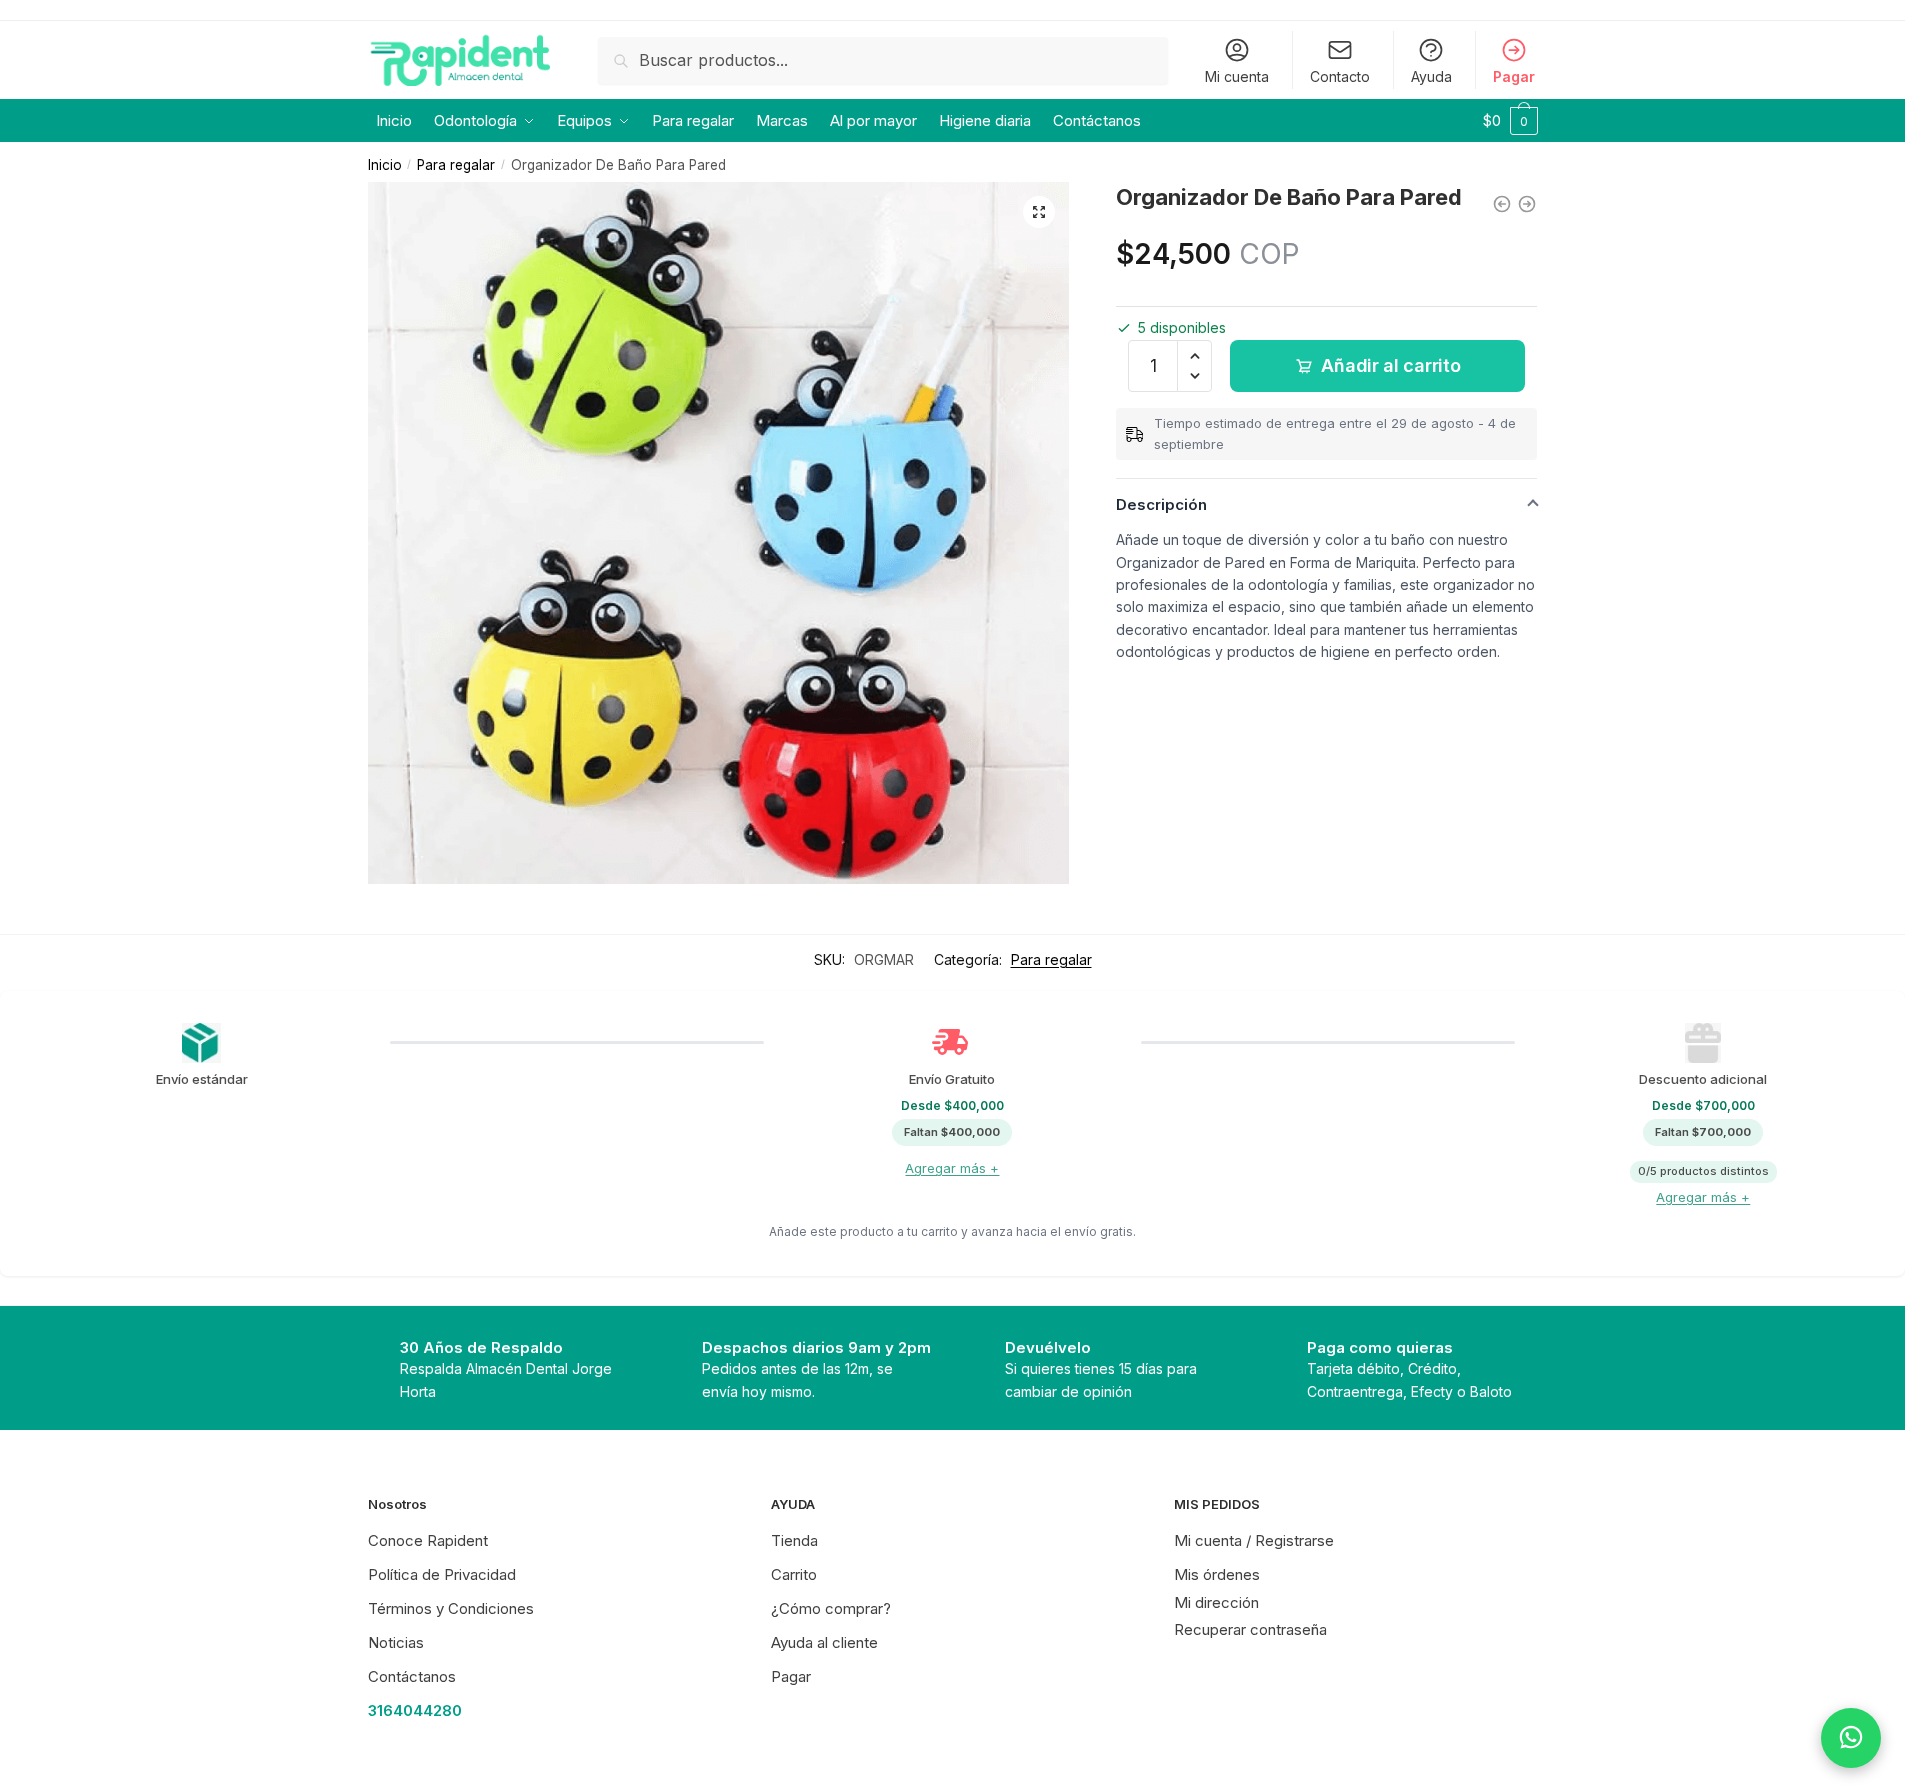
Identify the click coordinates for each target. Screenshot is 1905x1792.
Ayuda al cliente (824, 1642)
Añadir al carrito (1390, 365)
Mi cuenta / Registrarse (1254, 1540)
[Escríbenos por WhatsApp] (1851, 1738)
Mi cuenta (1237, 76)
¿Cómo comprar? (831, 1608)
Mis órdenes (1217, 1574)
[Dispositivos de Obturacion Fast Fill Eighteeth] (1527, 204)
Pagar (1514, 76)
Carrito (794, 1574)
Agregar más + (952, 1168)
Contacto (1340, 76)
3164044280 (415, 1710)
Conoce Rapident (428, 1540)
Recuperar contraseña (1250, 1629)
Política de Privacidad (442, 1574)
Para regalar (456, 165)
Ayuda (1431, 76)
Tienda (794, 1540)
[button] (1039, 212)
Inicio (385, 165)
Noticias (396, 1642)
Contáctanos (412, 1676)
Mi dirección (1216, 1602)
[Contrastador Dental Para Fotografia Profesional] (1502, 204)
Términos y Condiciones (451, 1608)
